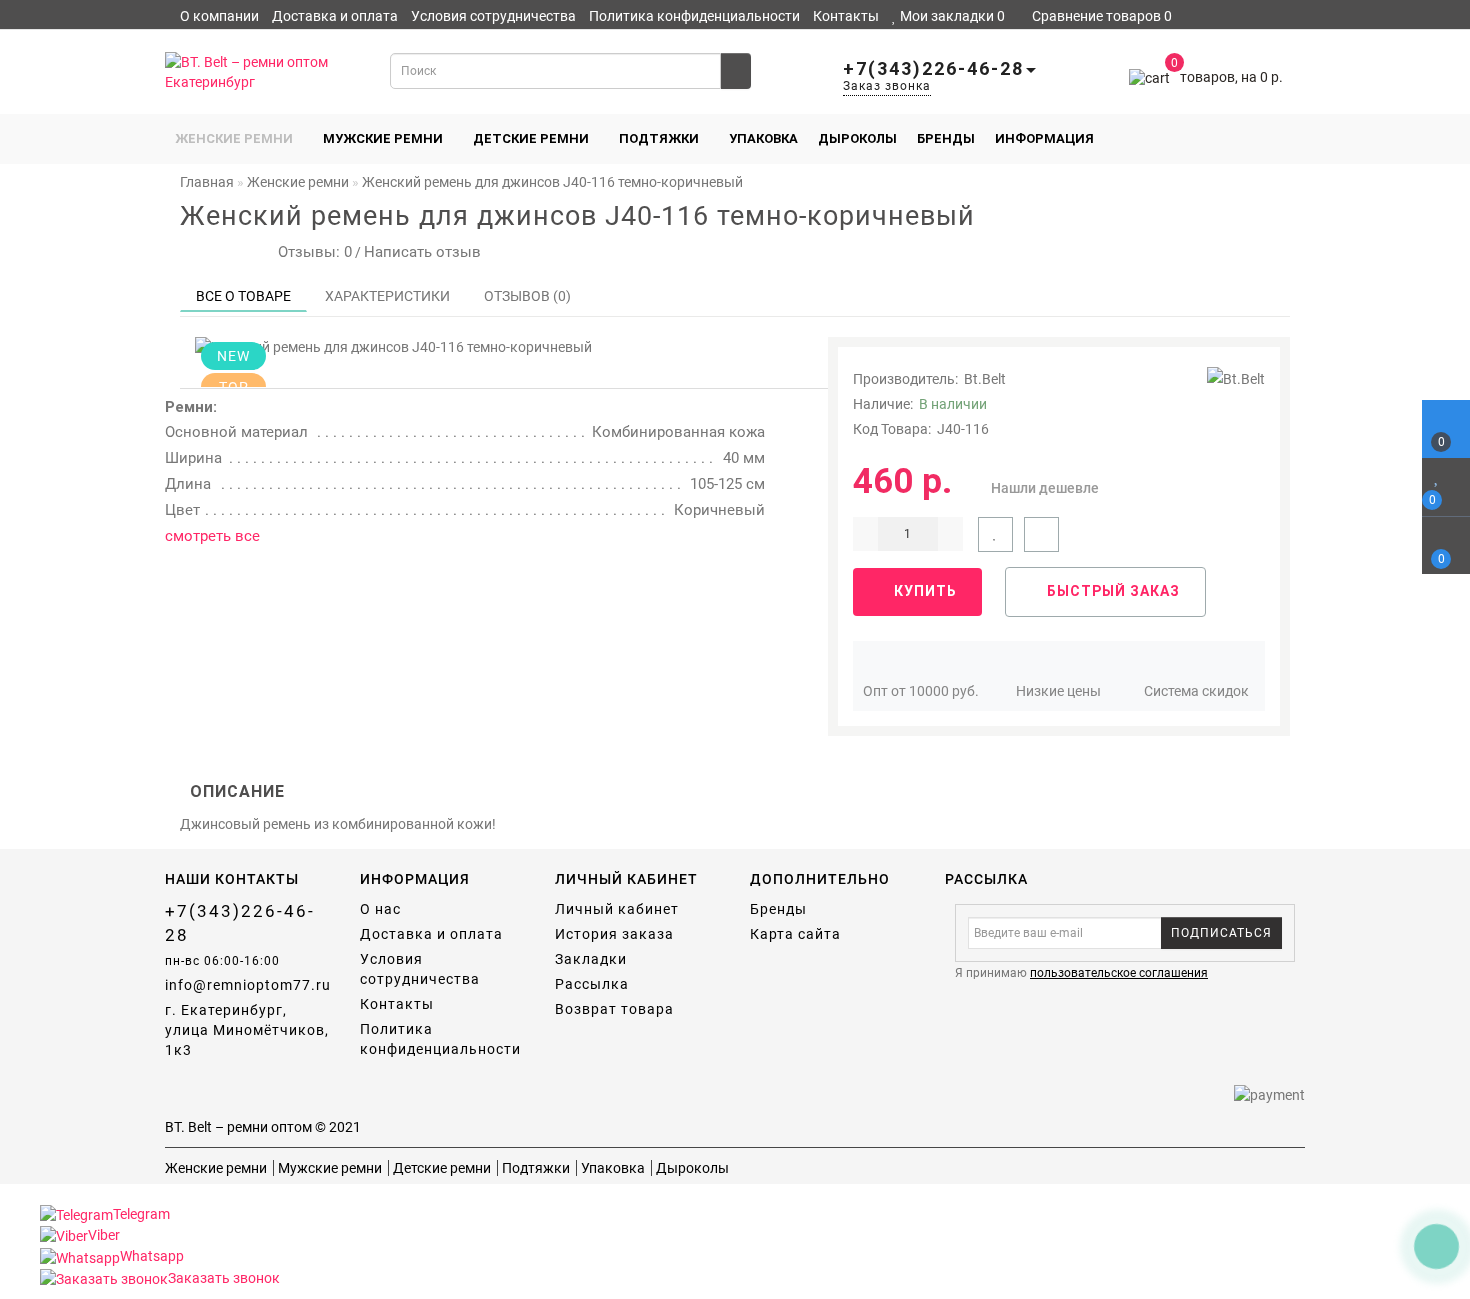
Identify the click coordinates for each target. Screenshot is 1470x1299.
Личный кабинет (259, 36)
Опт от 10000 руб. (921, 691)
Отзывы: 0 (311, 252)
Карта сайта (795, 934)
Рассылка (592, 984)
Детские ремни (531, 138)
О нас (380, 909)
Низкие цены (1058, 691)
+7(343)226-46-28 (240, 923)
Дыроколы (857, 138)
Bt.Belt (985, 379)
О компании (219, 16)
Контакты (846, 16)
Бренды (946, 138)
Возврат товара (614, 1009)
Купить (923, 591)
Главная (207, 182)
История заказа (614, 934)
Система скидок (1196, 691)
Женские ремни (234, 138)
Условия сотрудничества (493, 16)
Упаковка (763, 138)
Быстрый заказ (1111, 591)
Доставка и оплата (335, 16)
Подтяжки (659, 138)
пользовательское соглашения (1119, 973)
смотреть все (212, 536)
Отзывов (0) (527, 296)
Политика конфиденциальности (694, 16)
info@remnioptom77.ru (247, 985)
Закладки (591, 959)
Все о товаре (243, 296)
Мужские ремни (383, 138)
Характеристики (387, 296)
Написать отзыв (422, 252)
